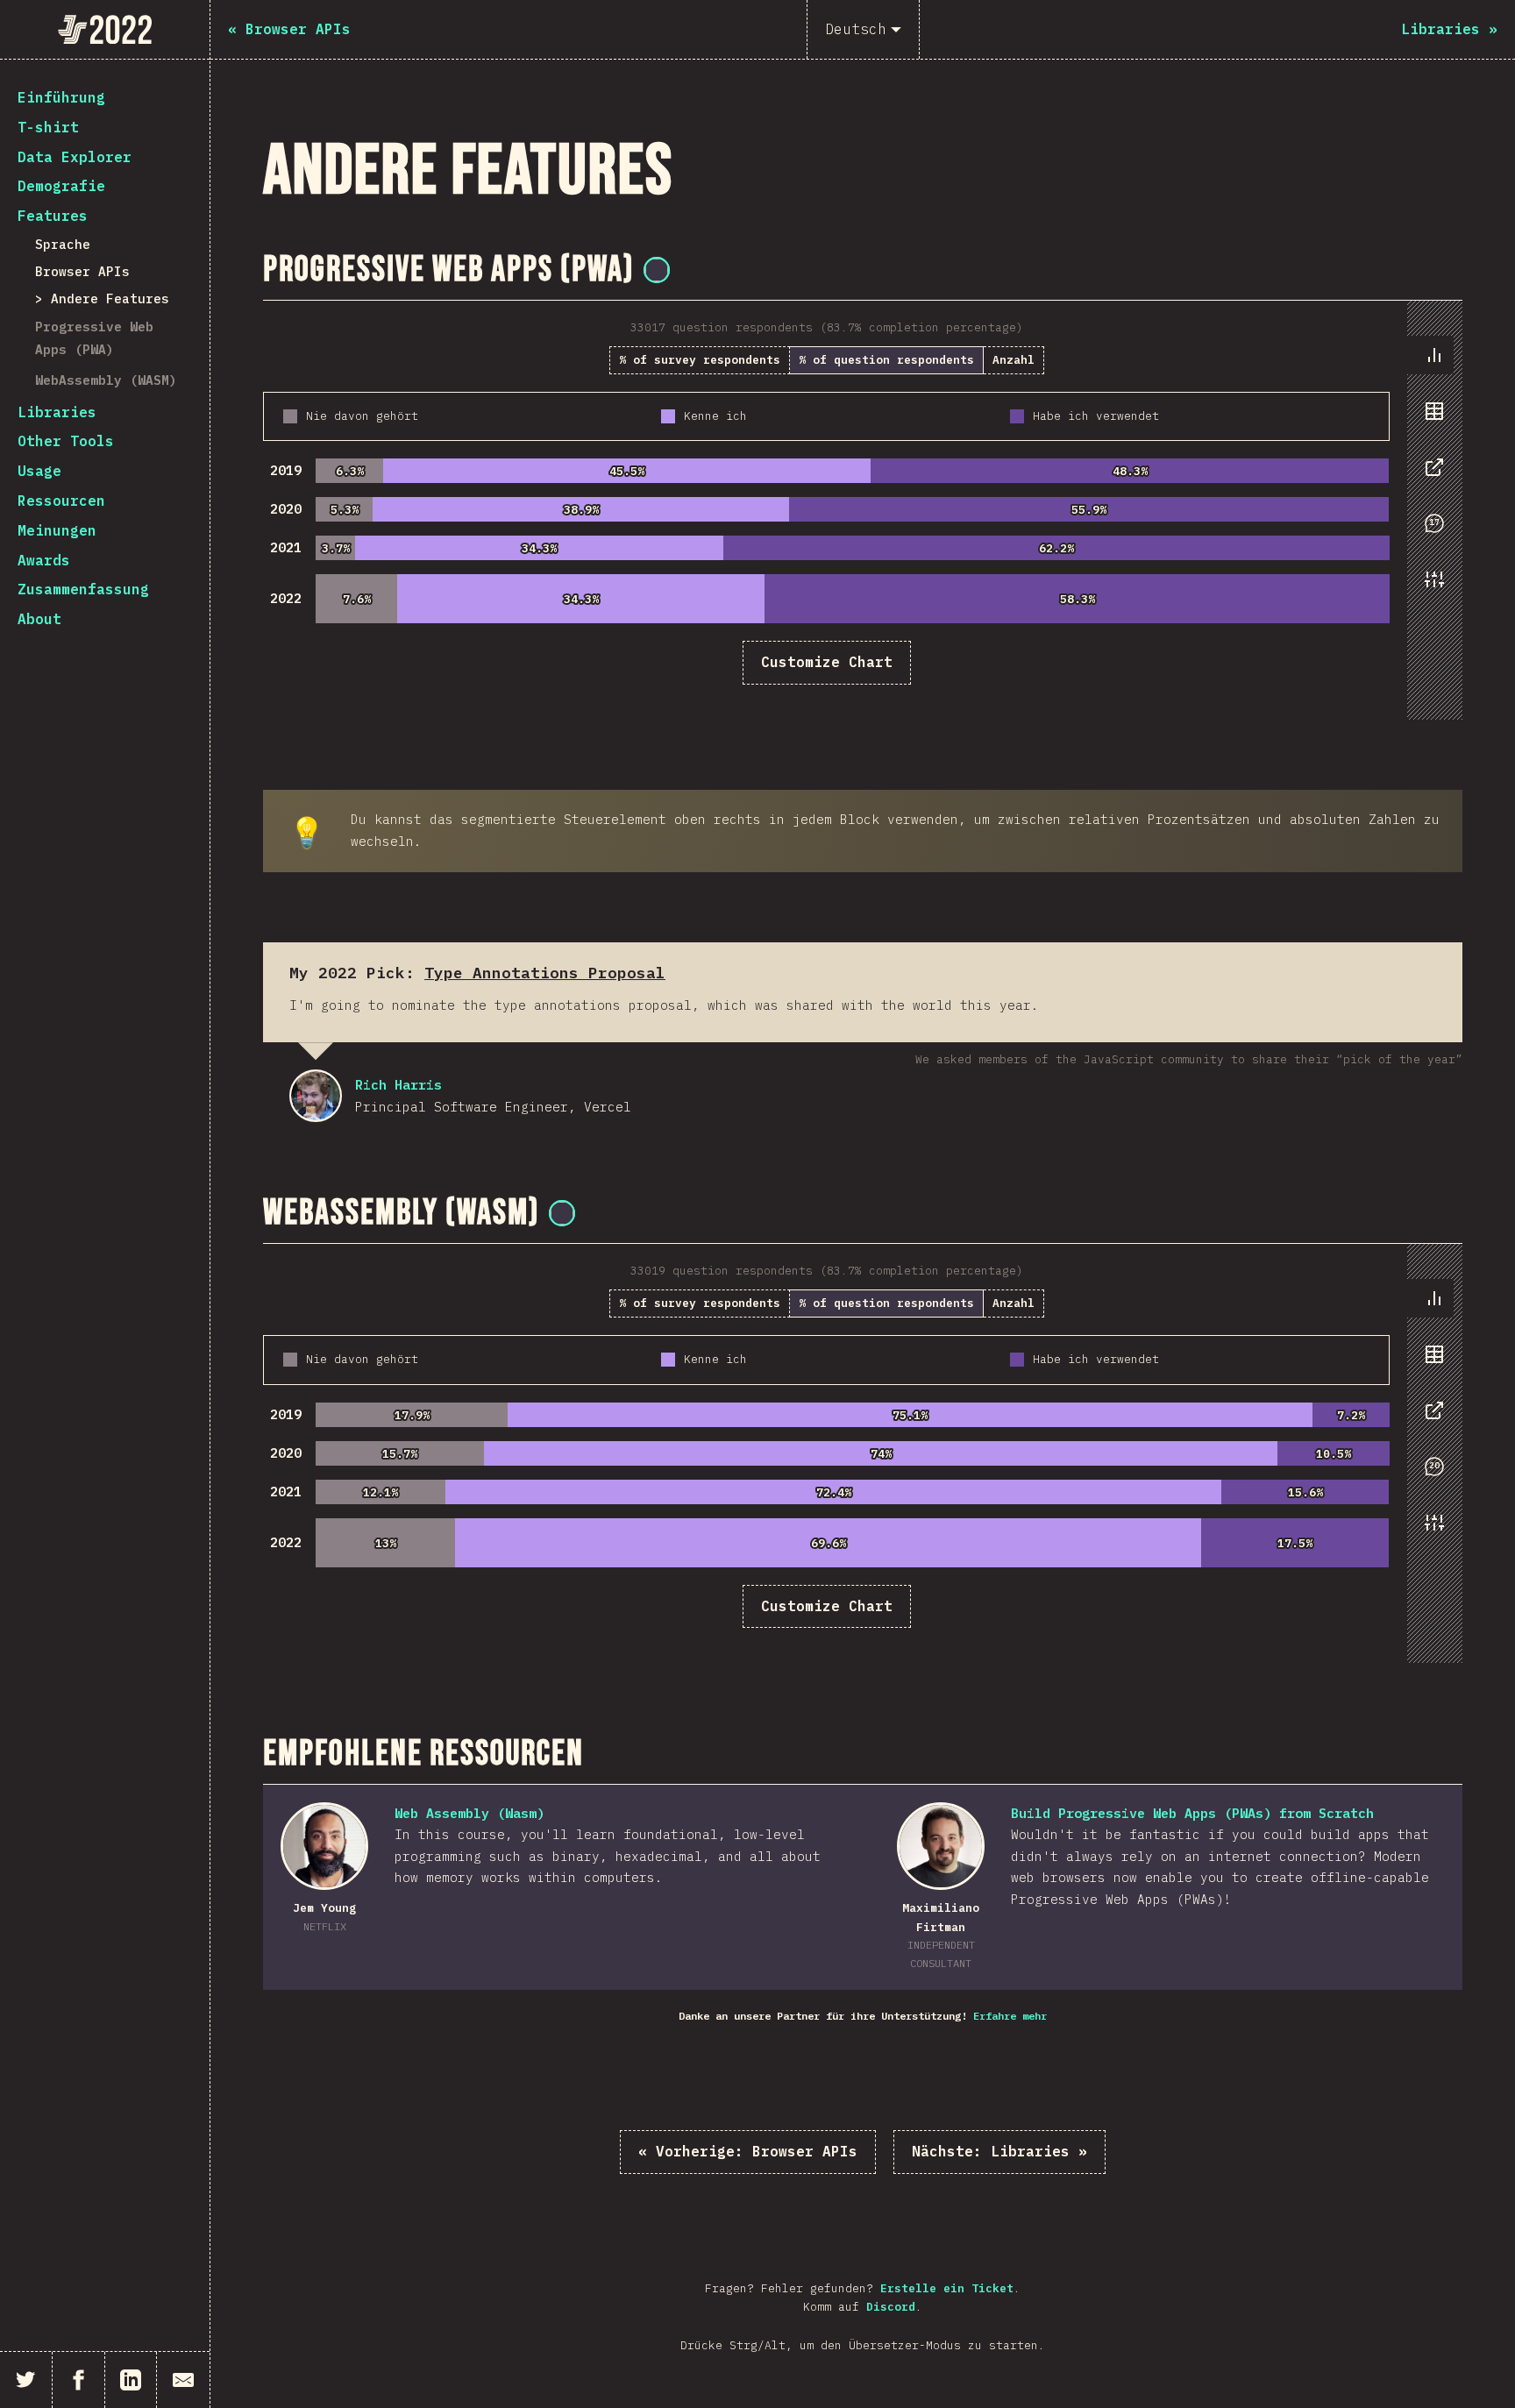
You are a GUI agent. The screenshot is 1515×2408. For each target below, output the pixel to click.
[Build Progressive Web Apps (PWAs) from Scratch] (941, 1846)
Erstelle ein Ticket (947, 2288)
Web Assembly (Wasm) (469, 1813)
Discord (891, 2307)
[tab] (1434, 355)
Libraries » (999, 2151)
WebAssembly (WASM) (106, 380)
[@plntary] (657, 270)
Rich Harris (316, 1096)
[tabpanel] (863, 510)
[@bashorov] (562, 1213)
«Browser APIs (748, 2151)
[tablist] (1430, 476)
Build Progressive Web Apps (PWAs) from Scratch (1192, 1813)
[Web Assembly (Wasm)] (324, 1846)
